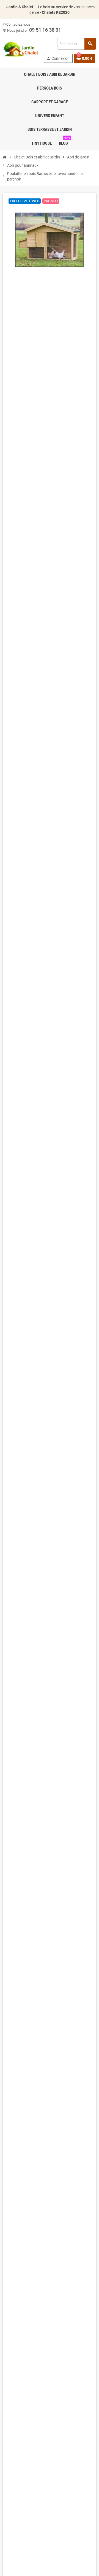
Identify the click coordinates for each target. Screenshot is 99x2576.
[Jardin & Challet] (21, 50)
